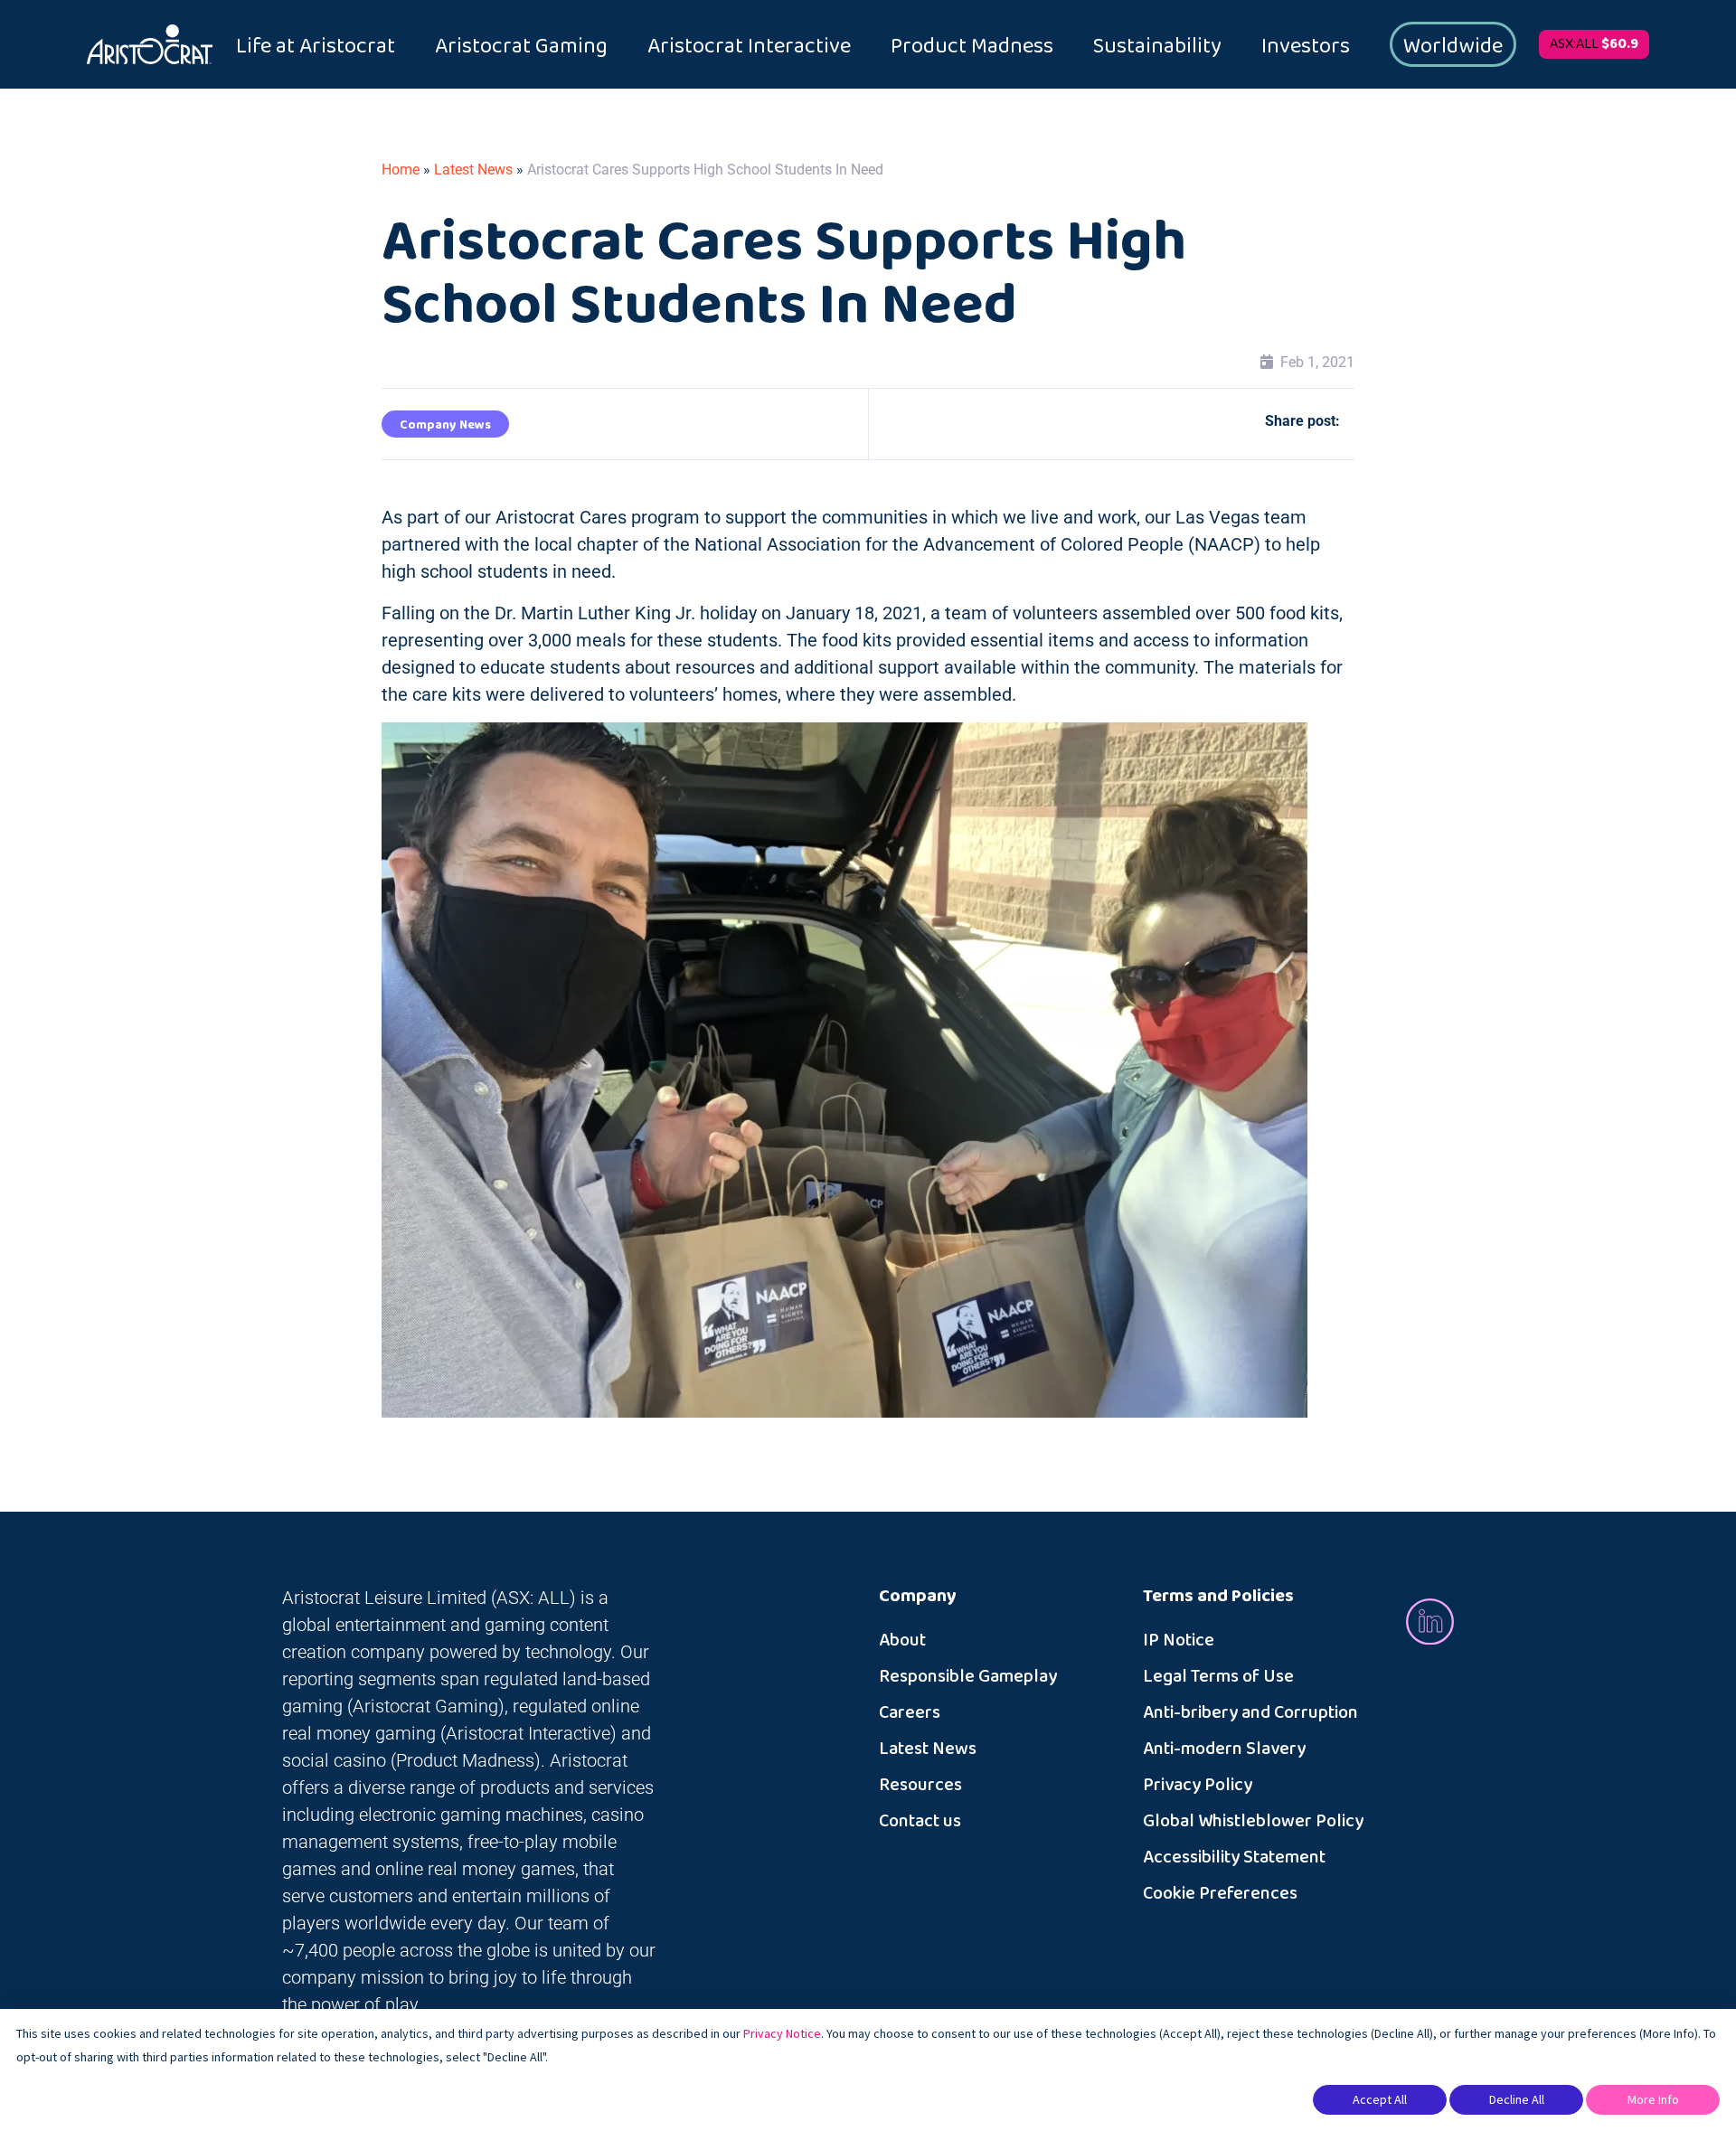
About (902, 1640)
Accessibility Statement (1234, 1857)
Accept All (1380, 2099)
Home (401, 170)
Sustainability (1157, 46)
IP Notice (1179, 1640)
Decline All (1517, 2099)
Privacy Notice (782, 2033)
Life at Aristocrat (316, 46)
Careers (910, 1712)
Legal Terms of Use (1218, 1676)
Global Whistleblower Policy (1253, 1821)
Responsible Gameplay (968, 1676)
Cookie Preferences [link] (1220, 1893)
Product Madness (972, 46)
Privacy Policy (1198, 1785)
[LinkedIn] (1430, 1621)
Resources (920, 1785)
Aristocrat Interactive (749, 46)
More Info (1653, 2099)
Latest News (473, 170)
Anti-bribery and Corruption (1250, 1712)
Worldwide (1453, 46)
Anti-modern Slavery (1224, 1749)
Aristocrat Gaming (521, 46)
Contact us (920, 1821)
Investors (1306, 46)
